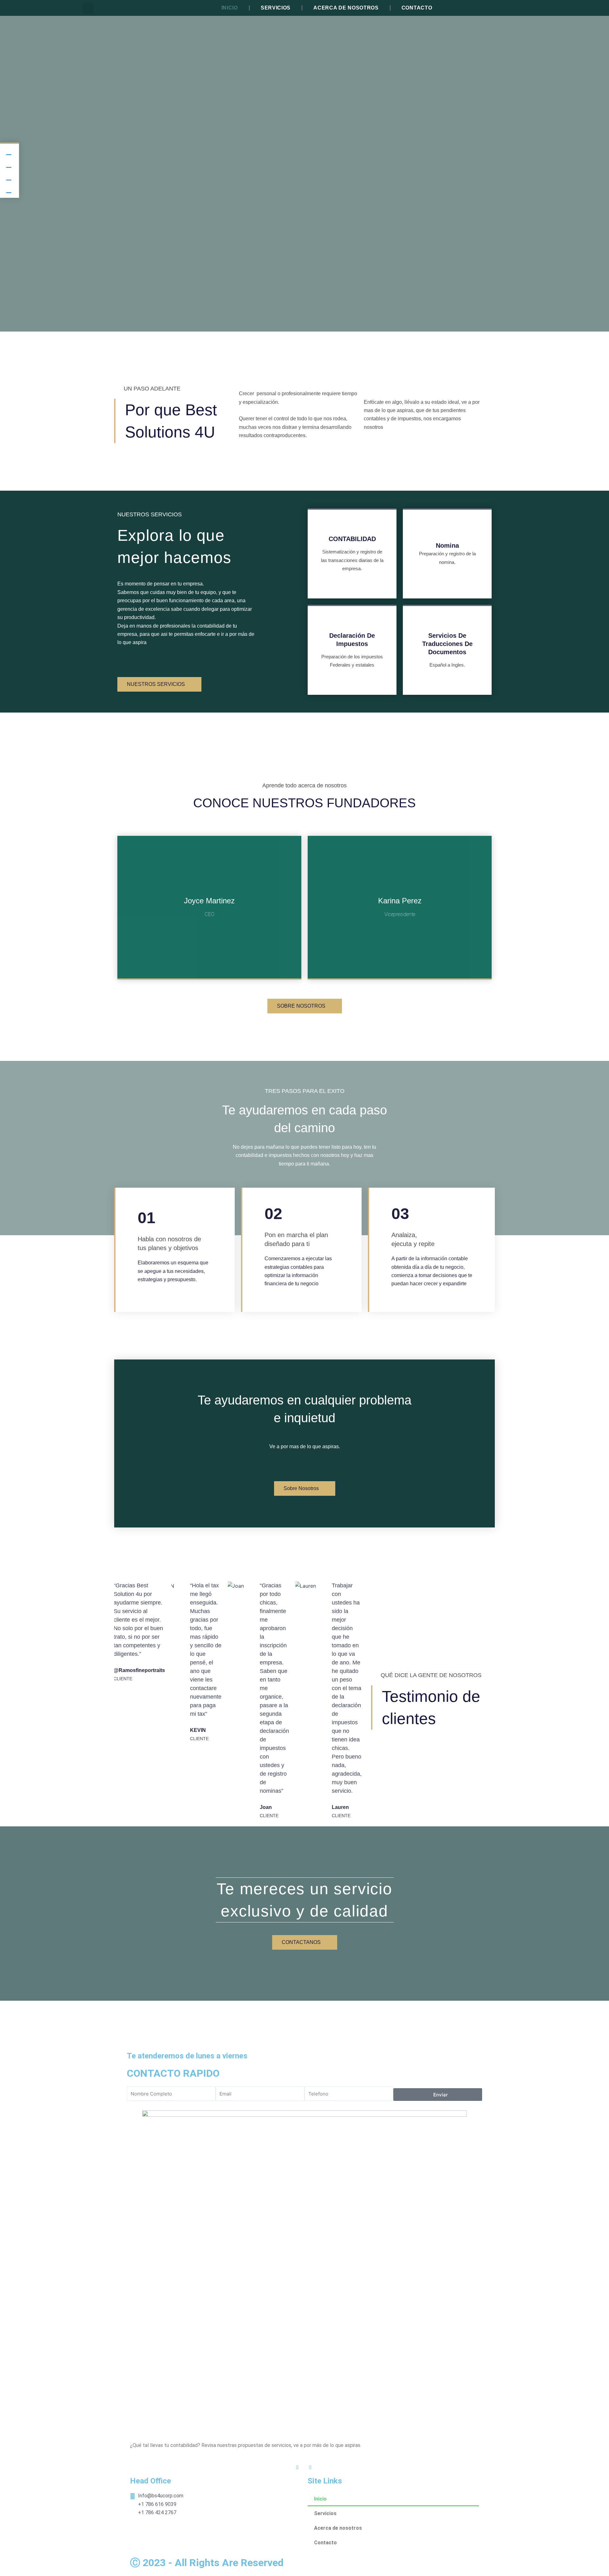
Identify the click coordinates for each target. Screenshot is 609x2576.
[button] (88, 8)
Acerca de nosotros (346, 8)
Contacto (417, 8)
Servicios (276, 8)
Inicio (230, 8)
